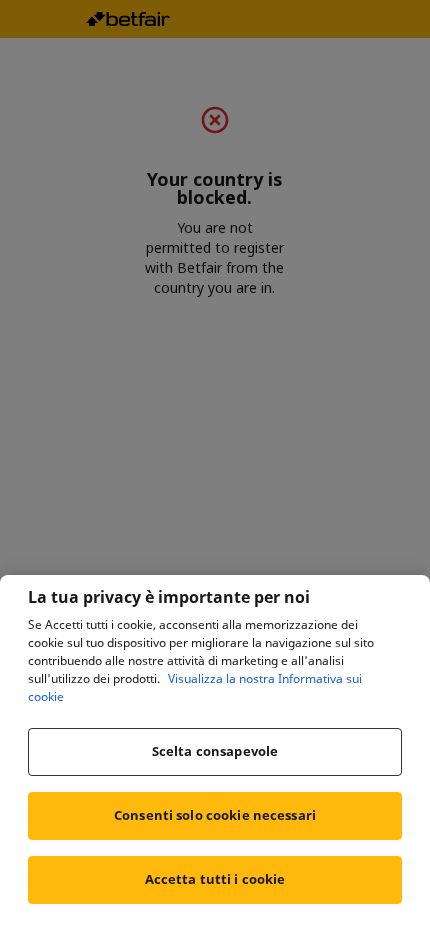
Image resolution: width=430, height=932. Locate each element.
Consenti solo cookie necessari (215, 815)
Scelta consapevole (215, 751)
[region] (215, 753)
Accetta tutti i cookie (215, 879)
